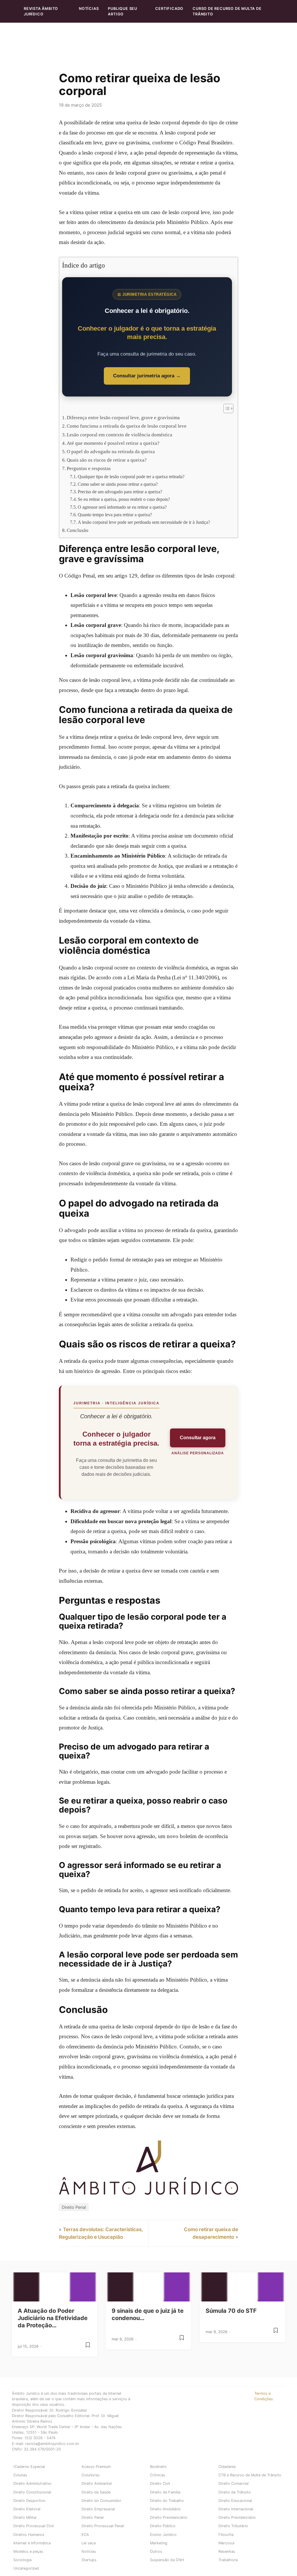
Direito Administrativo (32, 2483)
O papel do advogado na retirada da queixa (111, 452)
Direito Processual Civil (33, 2526)
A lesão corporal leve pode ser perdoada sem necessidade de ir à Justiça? (144, 522)
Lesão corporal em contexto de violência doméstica (119, 435)
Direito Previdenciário (169, 2517)
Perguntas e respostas (89, 468)
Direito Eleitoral (27, 2509)
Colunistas (91, 2475)
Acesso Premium (96, 2467)
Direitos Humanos (29, 2535)
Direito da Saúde (96, 2492)
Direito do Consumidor (101, 2501)
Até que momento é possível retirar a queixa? (113, 443)
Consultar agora (198, 1438)
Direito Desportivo (29, 2501)
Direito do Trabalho (167, 2501)
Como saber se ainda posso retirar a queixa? (118, 484)
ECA (85, 2535)
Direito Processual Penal (103, 2526)
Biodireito (158, 2467)
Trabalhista (228, 2560)
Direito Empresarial (98, 2509)
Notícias (89, 9)
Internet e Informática (32, 2543)
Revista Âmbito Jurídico (41, 11)
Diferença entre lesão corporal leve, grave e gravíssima (123, 418)
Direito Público (163, 2526)
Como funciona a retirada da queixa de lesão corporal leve (127, 426)
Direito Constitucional (32, 2492)
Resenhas (227, 2551)
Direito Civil (160, 2483)
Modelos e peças (28, 2551)
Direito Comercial (233, 2483)
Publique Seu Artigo (123, 11)
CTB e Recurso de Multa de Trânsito (250, 2475)
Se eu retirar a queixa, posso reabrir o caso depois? (124, 499)
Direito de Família (165, 2492)
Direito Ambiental (97, 2483)
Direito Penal (74, 2207)
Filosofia (226, 2535)
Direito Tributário (233, 2526)
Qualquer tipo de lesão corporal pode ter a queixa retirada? (131, 477)
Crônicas (158, 2475)
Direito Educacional (235, 2501)
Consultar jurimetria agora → (147, 376)
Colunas (20, 2475)
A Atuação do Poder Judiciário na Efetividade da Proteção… (53, 2318)
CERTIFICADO (169, 9)
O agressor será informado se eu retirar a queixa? (122, 507)
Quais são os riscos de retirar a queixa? (107, 460)
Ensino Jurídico (163, 2535)
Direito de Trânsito (235, 2492)
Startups (89, 2560)
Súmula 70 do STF (231, 2311)
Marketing (159, 2543)
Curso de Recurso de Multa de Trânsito (227, 11)
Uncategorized (26, 2568)
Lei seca (89, 2543)
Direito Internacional (236, 2509)
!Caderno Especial (29, 2467)
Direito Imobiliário (165, 2509)
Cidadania (227, 2467)
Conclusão (78, 530)
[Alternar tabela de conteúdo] (226, 408)
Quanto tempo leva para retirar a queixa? (115, 515)
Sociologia (22, 2560)
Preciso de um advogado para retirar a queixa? (120, 492)
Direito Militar (25, 2517)
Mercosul (226, 2543)
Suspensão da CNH (167, 2560)
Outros (156, 2551)
